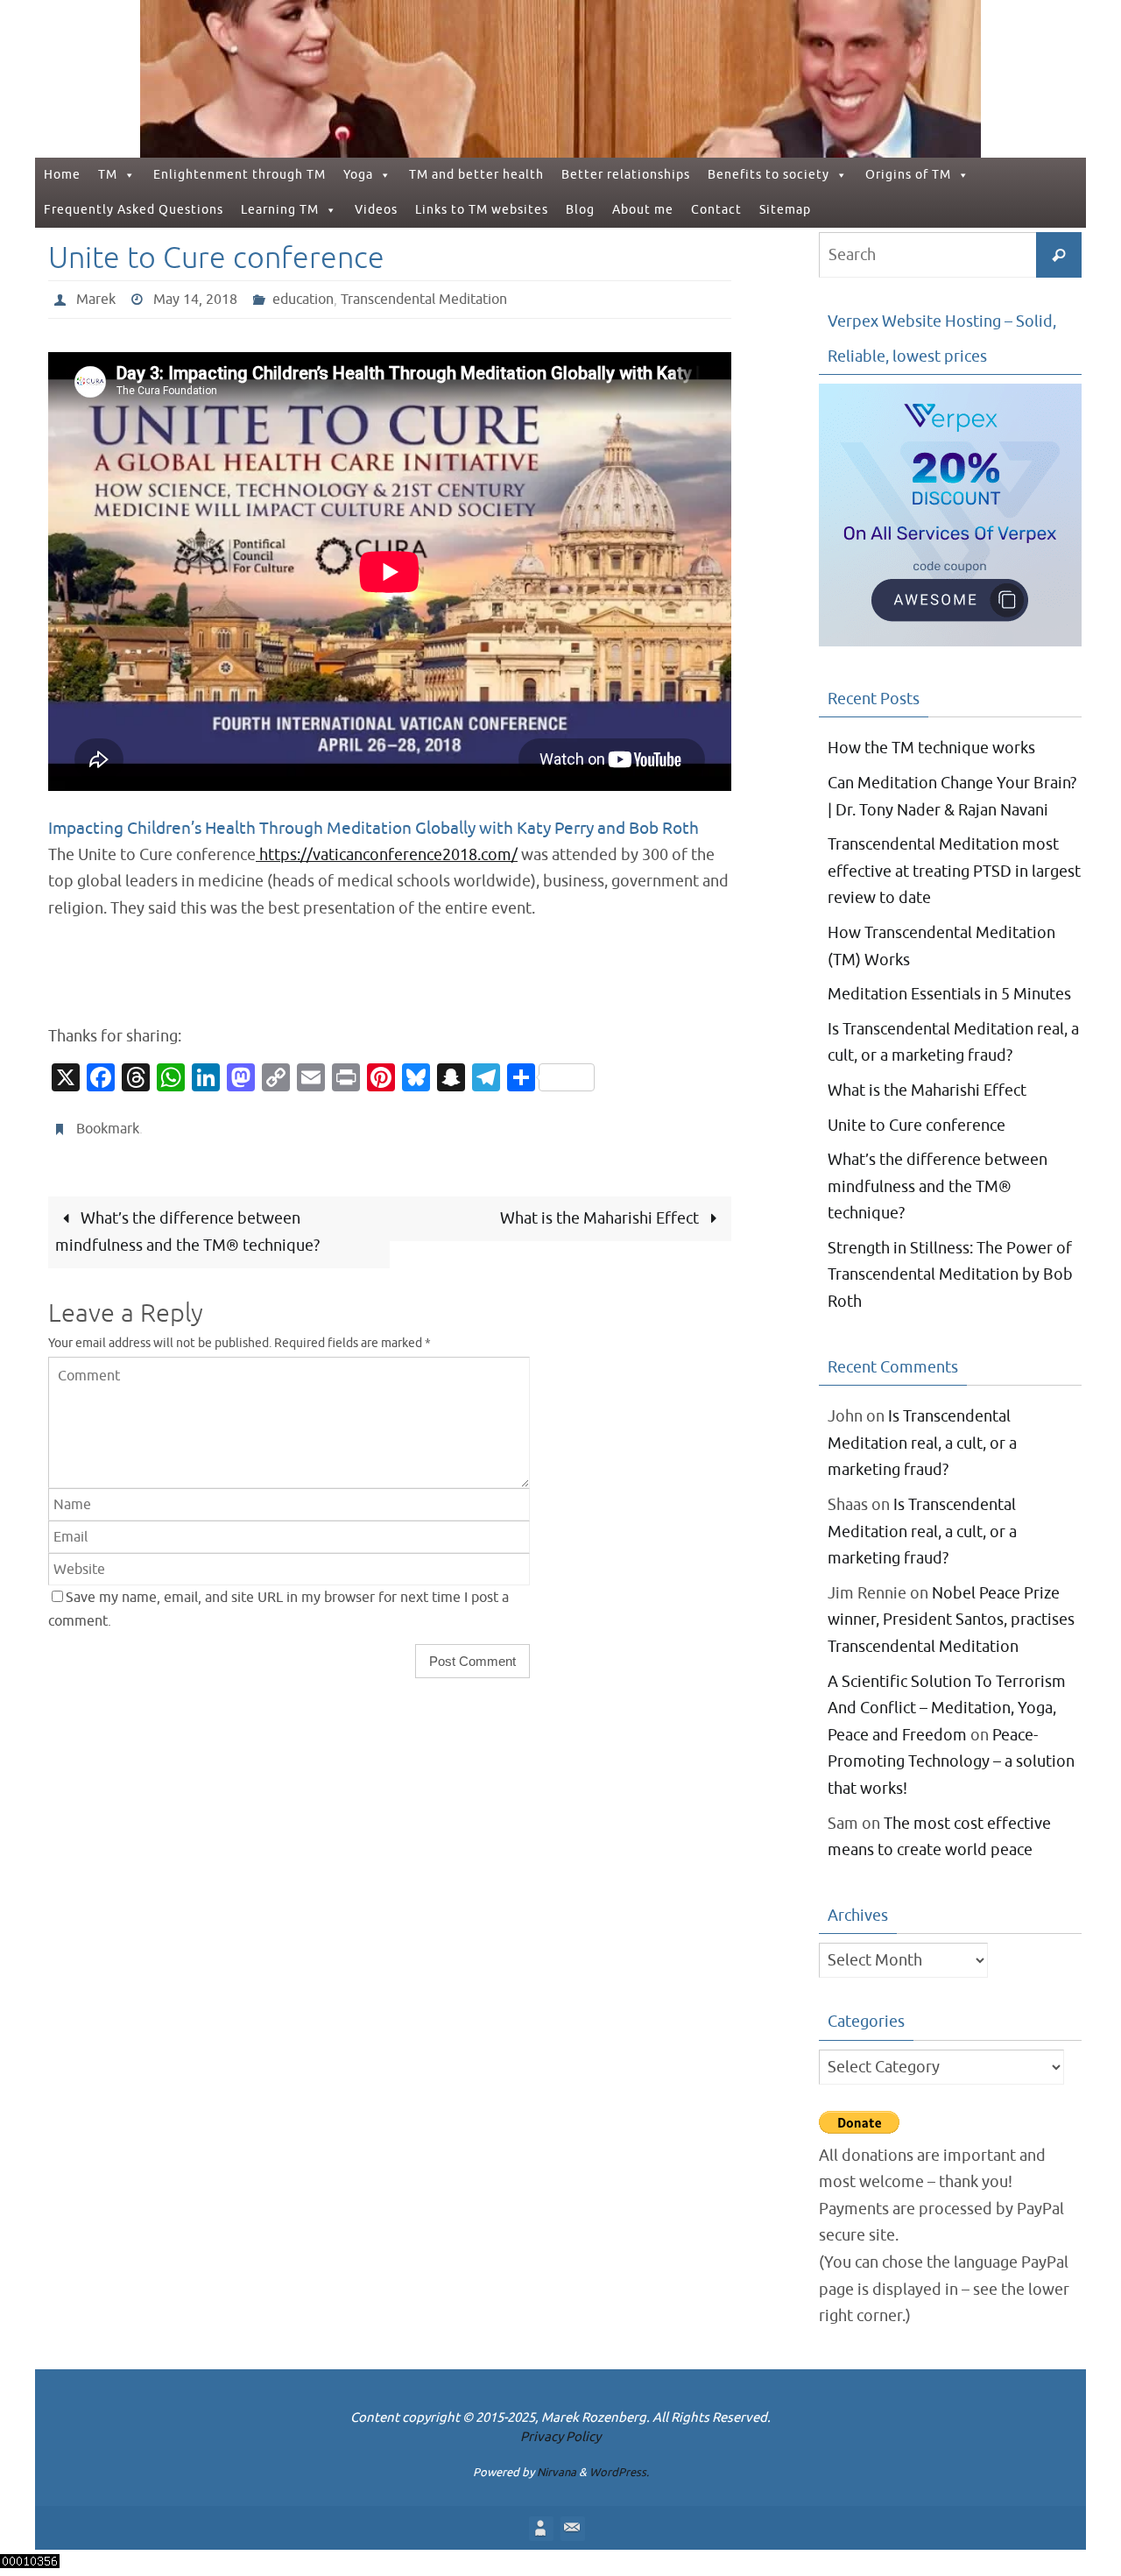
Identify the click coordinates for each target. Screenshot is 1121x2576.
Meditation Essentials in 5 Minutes (949, 994)
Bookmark (108, 1129)
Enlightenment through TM (240, 175)
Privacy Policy (560, 2437)
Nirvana (557, 2472)
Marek (96, 300)
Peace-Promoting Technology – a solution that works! (951, 1762)
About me (643, 210)
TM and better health (476, 175)
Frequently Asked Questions (134, 210)
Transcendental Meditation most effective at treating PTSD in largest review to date (954, 871)
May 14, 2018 (195, 300)
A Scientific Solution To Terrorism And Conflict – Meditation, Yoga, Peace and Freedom (947, 1708)
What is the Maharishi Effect (601, 1218)
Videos (376, 210)
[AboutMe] (540, 2528)
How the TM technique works (931, 748)
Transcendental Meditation (424, 300)
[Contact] (572, 2528)
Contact (716, 210)
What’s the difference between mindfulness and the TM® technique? (187, 1232)
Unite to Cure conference (917, 1126)
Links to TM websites (482, 210)
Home (62, 175)
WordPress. (619, 2472)
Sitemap (785, 210)
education (303, 300)
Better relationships (626, 175)
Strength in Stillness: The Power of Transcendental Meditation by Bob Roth (950, 1275)
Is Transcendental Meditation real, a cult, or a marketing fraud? (922, 1443)
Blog (580, 210)
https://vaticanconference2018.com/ (387, 855)
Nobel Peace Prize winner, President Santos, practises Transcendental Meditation (951, 1620)
